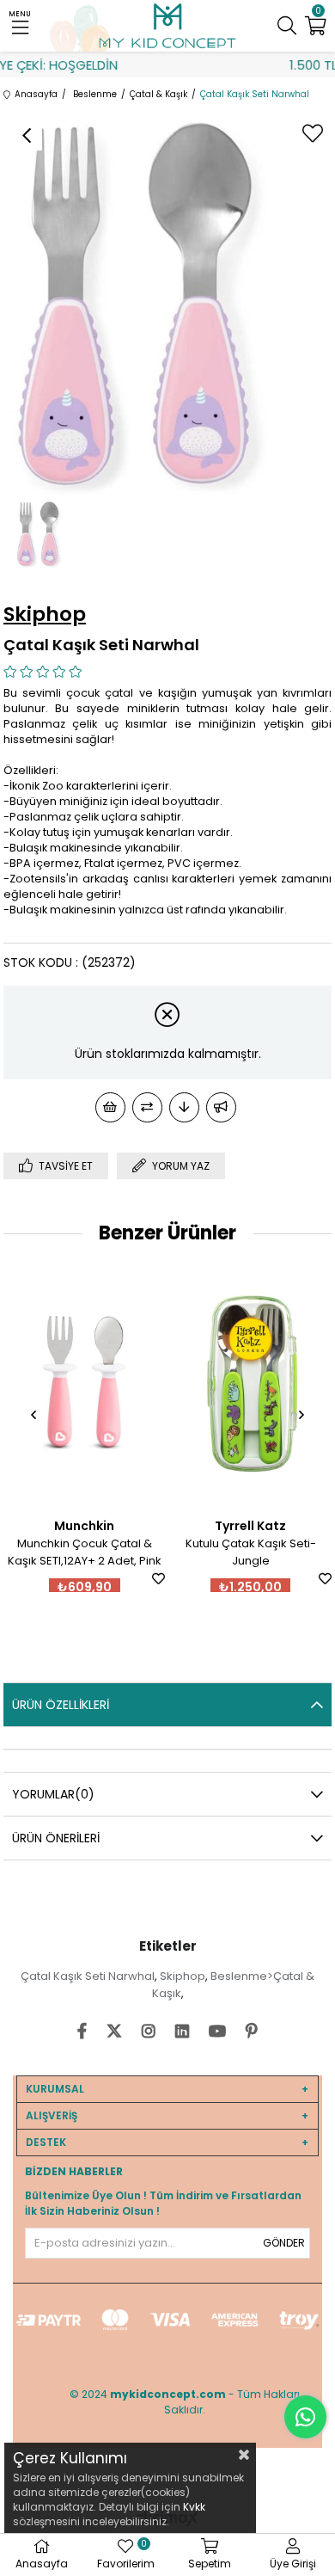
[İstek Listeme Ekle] (110, 1107)
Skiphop (183, 1976)
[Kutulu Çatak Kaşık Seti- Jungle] (250, 1383)
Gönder (284, 2243)
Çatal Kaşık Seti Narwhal (88, 1976)
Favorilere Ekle (158, 1579)
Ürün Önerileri (56, 1838)
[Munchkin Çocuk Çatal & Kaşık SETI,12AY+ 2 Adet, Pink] (85, 1383)
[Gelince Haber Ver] (221, 1107)
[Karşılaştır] (147, 1107)
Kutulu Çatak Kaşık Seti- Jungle (251, 1552)
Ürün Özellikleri (61, 1705)
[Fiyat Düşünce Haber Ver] (184, 1107)
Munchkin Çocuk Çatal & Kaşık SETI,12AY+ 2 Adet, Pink (85, 1552)
